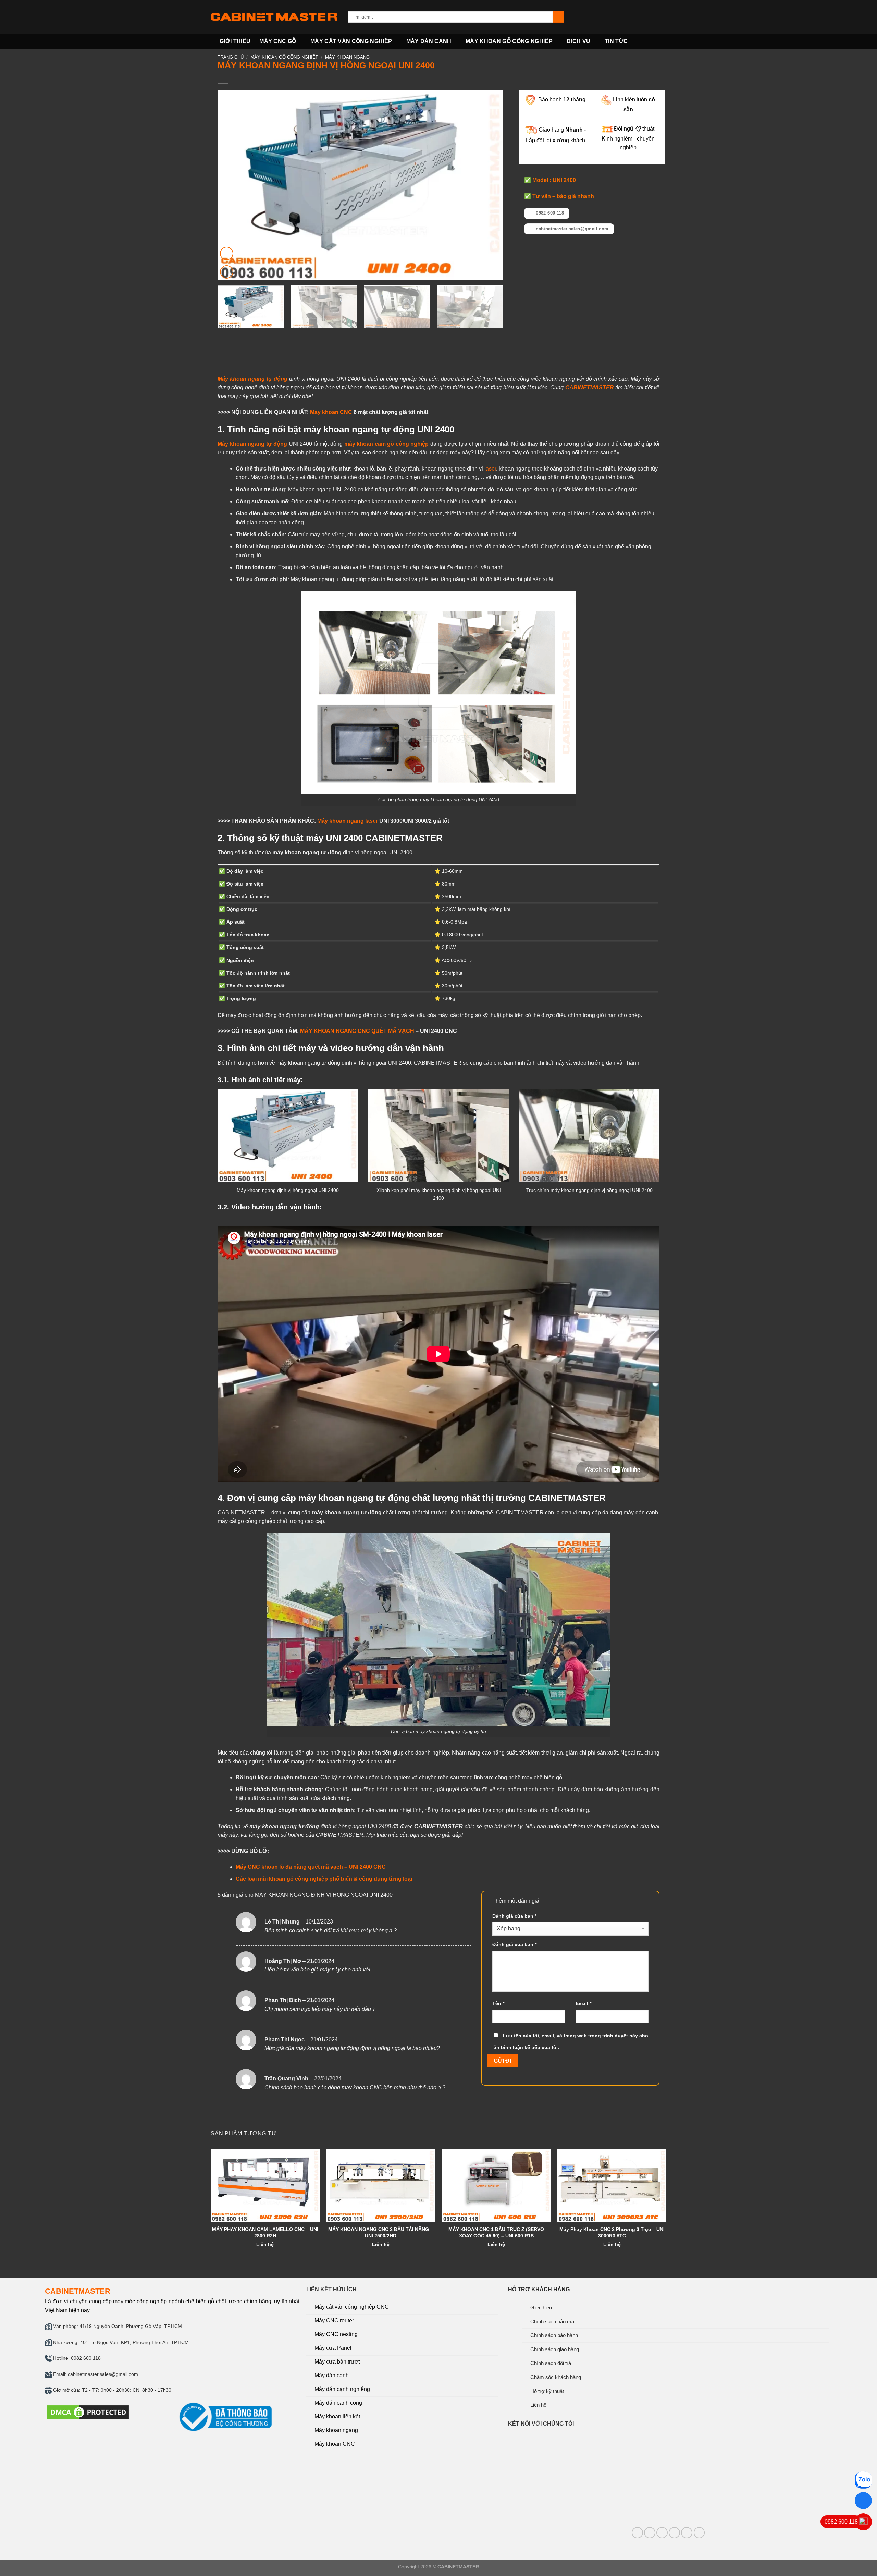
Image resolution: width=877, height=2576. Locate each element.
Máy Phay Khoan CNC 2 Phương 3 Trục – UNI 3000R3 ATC (612, 2232)
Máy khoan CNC (331, 412)
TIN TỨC (616, 41)
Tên (498, 2003)
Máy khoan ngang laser (348, 821)
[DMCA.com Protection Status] (88, 2412)
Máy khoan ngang (347, 57)
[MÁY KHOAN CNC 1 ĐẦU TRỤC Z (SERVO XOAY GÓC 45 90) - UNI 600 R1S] (496, 2185)
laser (490, 469)
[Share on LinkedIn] (562, 254)
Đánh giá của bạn (514, 1916)
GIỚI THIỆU (235, 41)
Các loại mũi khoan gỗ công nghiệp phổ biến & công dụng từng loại (324, 1879)
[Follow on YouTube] (662, 17)
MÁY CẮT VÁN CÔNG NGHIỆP (351, 41)
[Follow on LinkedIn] (674, 2533)
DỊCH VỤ (578, 41)
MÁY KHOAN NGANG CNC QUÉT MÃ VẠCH (357, 1031)
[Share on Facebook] (528, 254)
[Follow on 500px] (699, 2533)
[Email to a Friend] (545, 254)
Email (583, 2003)
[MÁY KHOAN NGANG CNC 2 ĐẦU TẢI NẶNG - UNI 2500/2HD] (381, 2185)
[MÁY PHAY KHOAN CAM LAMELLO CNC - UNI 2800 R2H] (265, 2185)
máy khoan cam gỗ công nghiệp (387, 444)
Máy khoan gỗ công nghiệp (509, 41)
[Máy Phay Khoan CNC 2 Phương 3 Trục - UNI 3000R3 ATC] (612, 2185)
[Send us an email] (653, 17)
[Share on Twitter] (537, 254)
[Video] (227, 253)
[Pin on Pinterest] (553, 254)
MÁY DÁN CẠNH (429, 41)
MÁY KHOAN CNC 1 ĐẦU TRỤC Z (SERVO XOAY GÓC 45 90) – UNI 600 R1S (496, 2232)
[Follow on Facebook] (644, 17)
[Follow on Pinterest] (662, 2533)
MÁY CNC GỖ (278, 41)
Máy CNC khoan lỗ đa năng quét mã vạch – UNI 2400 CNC (311, 1867)
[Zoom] (227, 272)
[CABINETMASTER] (274, 17)
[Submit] (559, 17)
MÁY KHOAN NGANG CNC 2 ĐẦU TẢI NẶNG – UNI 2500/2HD (381, 2232)
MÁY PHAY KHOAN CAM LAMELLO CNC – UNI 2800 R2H (265, 2232)
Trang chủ (231, 57)
